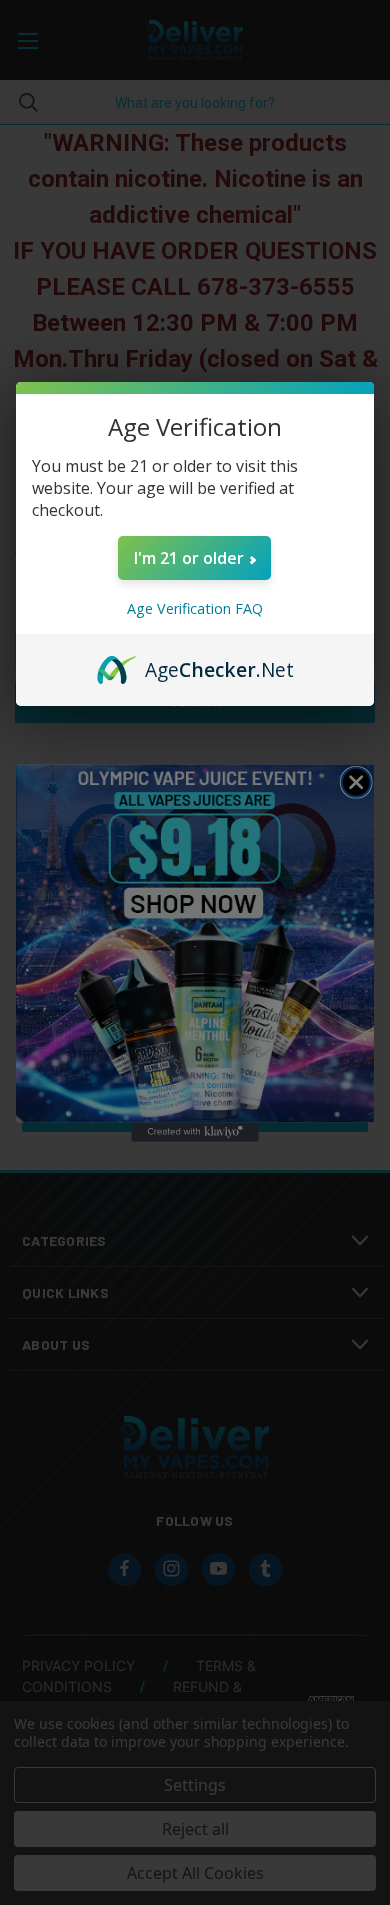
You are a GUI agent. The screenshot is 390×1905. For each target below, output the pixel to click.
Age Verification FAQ (195, 608)
